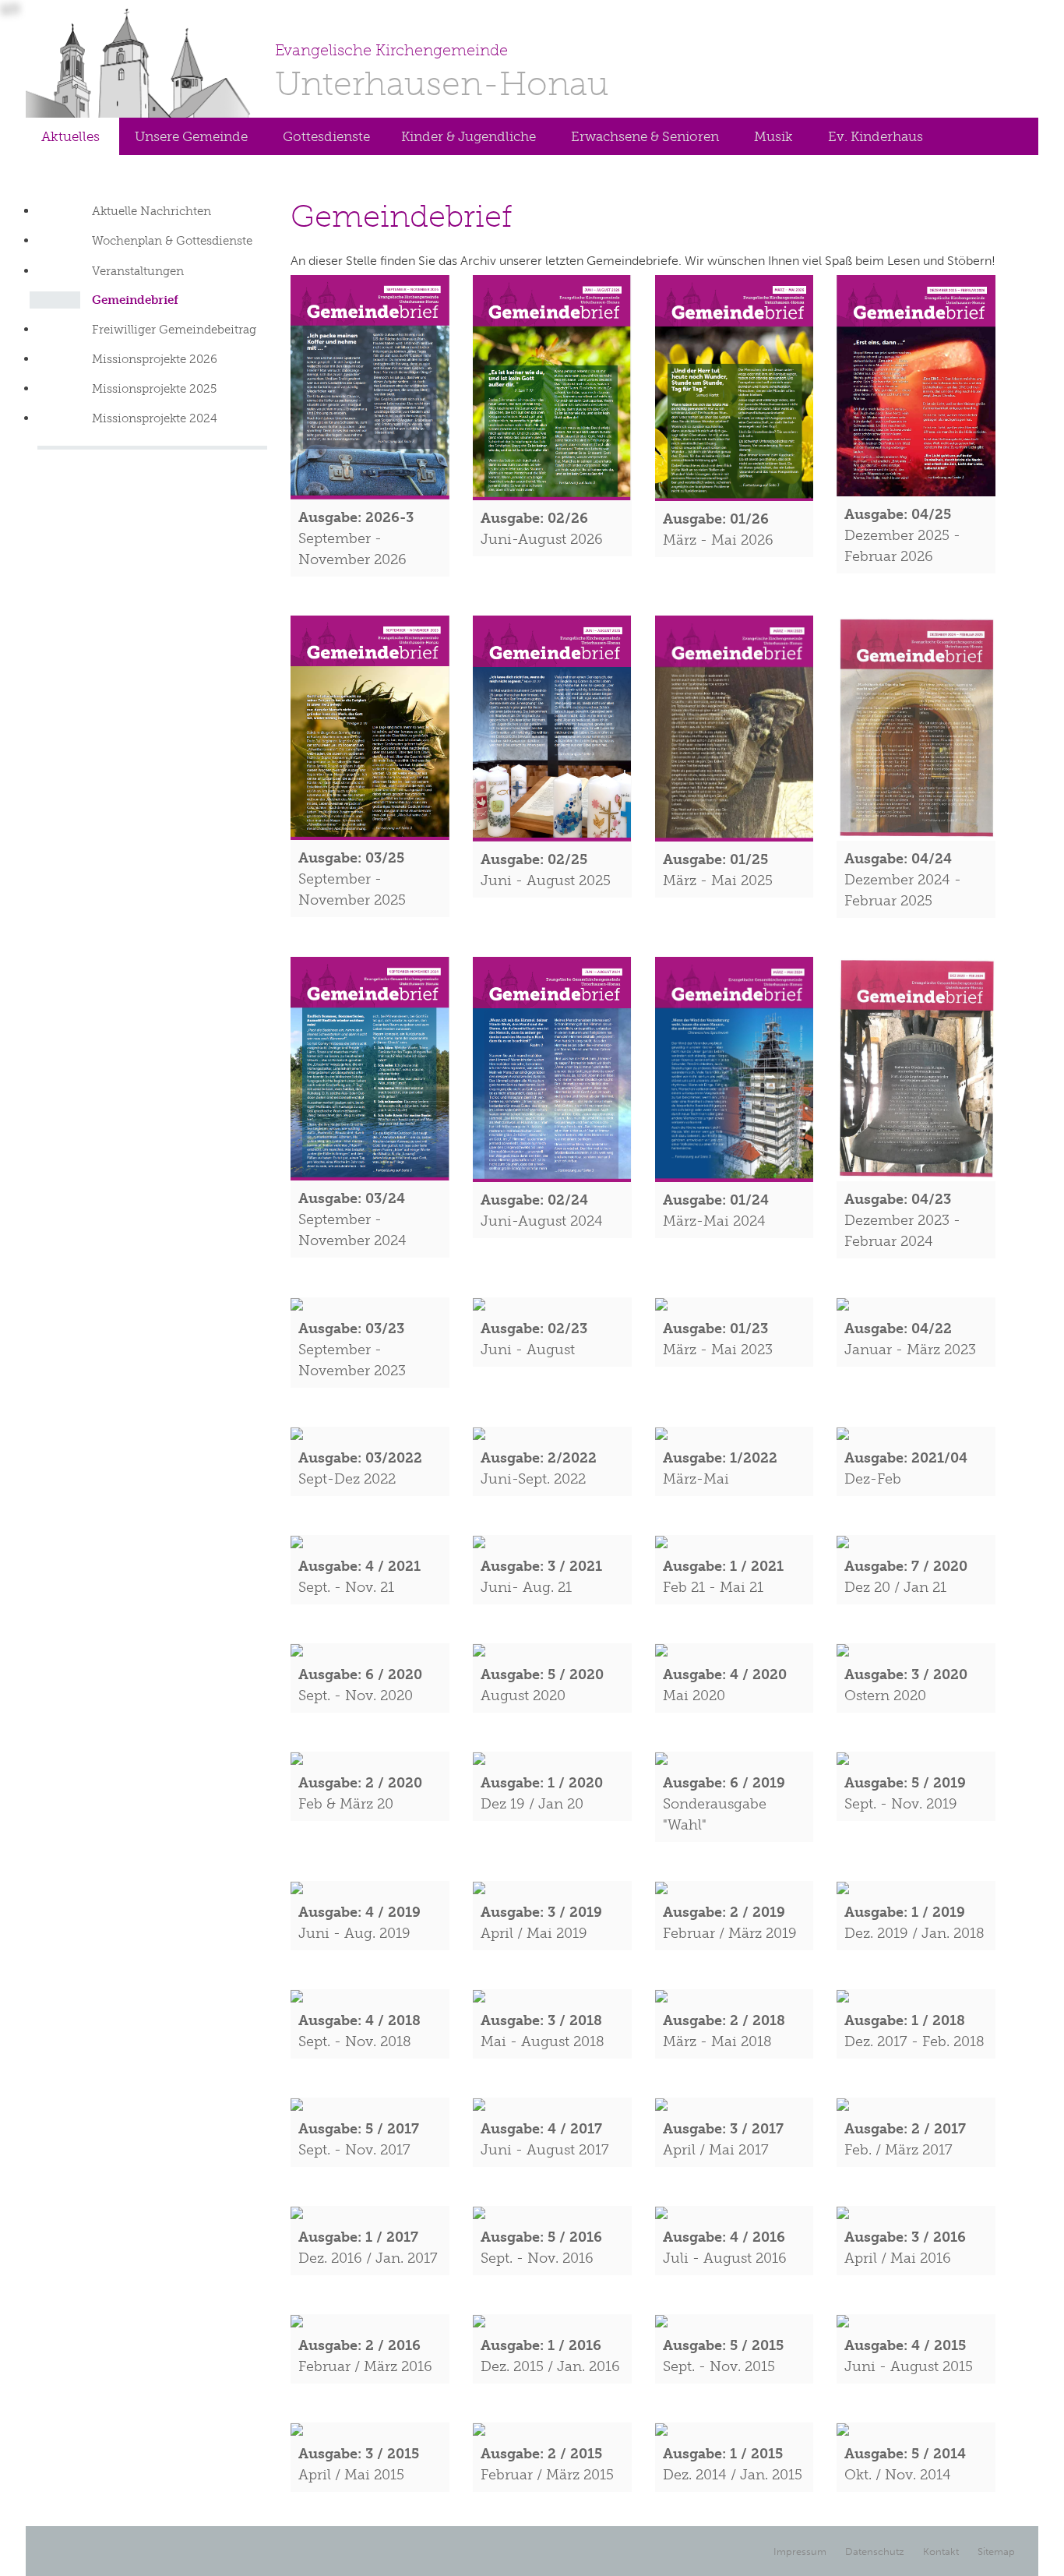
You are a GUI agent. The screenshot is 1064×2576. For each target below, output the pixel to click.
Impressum (800, 2551)
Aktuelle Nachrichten (151, 211)
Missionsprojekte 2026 (155, 359)
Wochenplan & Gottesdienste (172, 241)
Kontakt (941, 2551)
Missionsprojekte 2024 (155, 418)
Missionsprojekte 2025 (154, 389)
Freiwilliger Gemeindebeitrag (174, 330)
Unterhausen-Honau (442, 72)
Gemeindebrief (135, 300)
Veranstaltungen (138, 271)
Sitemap (996, 2551)
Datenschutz (875, 2551)
